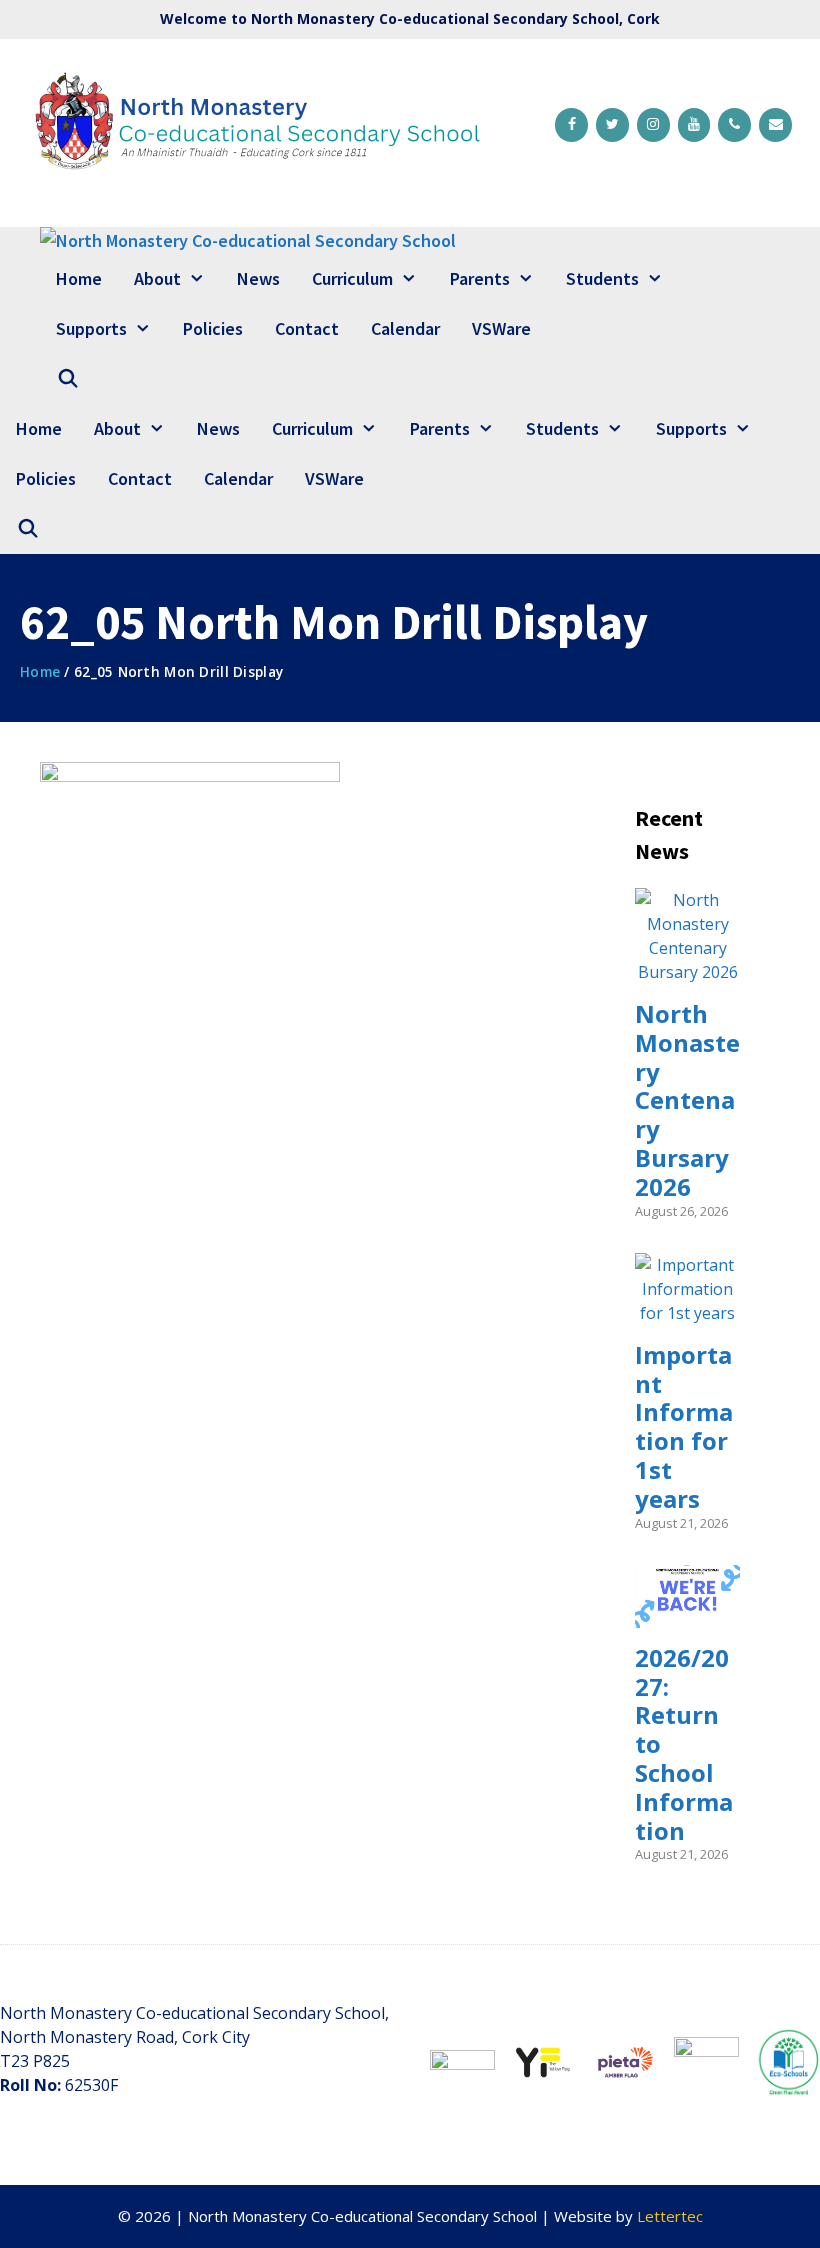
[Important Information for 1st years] (687, 1313)
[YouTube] (694, 125)
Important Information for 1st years (684, 1426)
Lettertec (670, 2216)
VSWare (501, 328)
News (258, 278)
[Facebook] (571, 125)
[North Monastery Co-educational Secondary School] (248, 240)
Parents (480, 278)
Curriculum (352, 278)
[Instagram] (653, 125)
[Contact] (775, 125)
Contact (307, 328)
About (157, 278)
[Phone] (734, 125)
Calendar (405, 328)
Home (79, 278)
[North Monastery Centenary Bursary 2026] (687, 972)
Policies (213, 328)
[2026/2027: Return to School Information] (687, 1616)
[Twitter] (612, 125)
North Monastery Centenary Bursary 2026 (687, 1100)
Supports (91, 328)
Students (602, 278)
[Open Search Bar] (67, 379)
